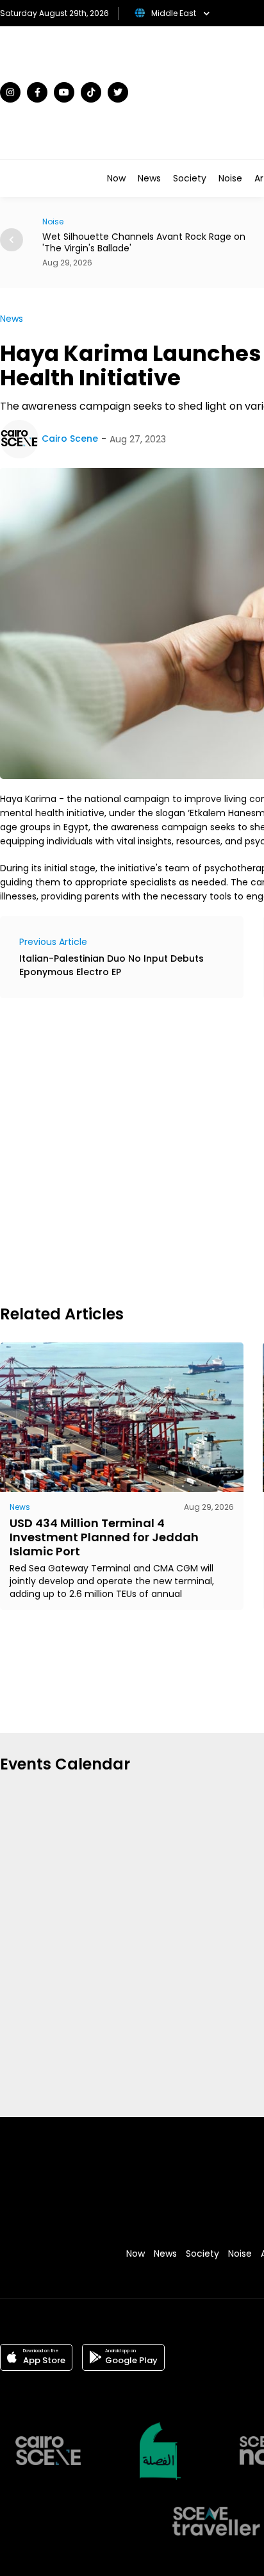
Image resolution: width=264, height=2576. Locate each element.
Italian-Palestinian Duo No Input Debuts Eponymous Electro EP (111, 965)
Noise (230, 178)
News (149, 178)
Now (116, 178)
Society (190, 178)
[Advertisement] (132, 1150)
